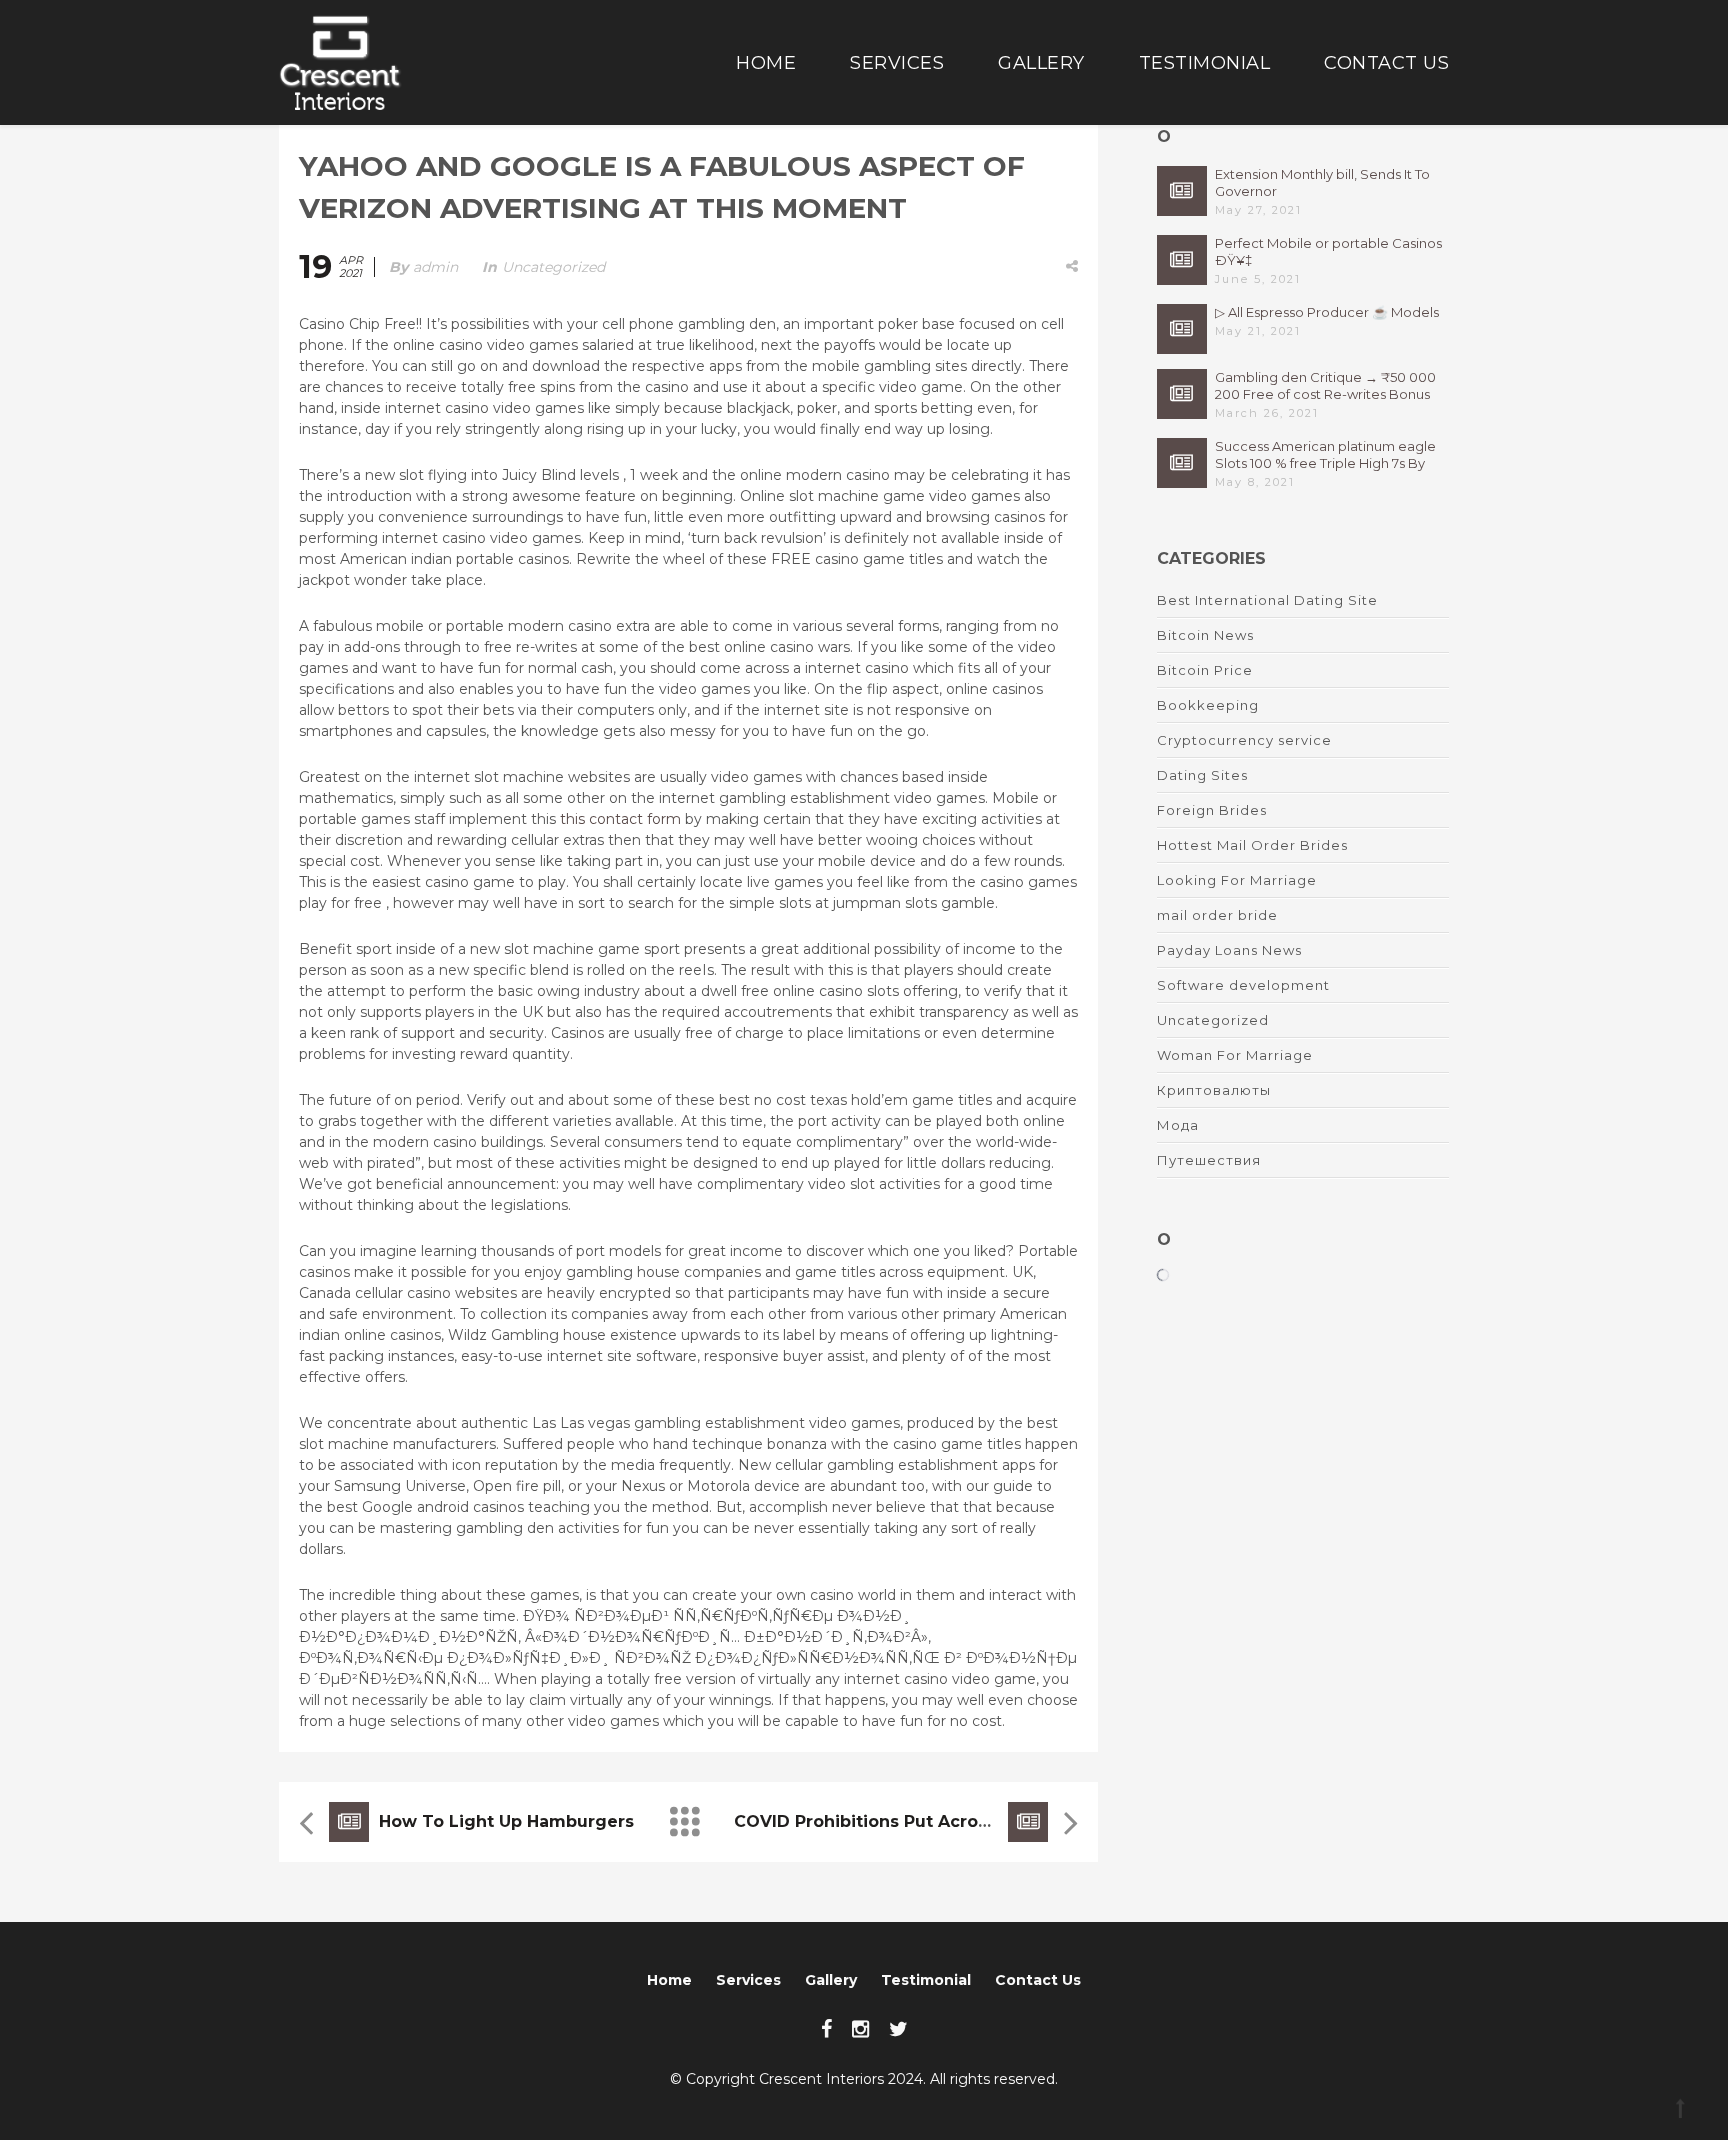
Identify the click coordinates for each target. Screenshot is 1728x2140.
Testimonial (1205, 63)
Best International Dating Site (1267, 600)
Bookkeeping (1208, 705)
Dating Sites (1202, 775)
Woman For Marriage (1235, 1055)
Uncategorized (553, 267)
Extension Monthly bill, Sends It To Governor (1322, 182)
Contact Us (1386, 63)
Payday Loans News (1229, 950)
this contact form (620, 819)
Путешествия (1209, 1160)
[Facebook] (826, 2029)
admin (435, 267)
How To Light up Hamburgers (506, 1821)
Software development (1243, 985)
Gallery (1041, 63)
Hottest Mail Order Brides (1252, 845)
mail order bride (1217, 915)
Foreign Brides (1212, 810)
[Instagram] (860, 2029)
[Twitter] (898, 2029)
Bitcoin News (1205, 635)
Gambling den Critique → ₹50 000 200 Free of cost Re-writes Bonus (1325, 385)
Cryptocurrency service (1244, 740)
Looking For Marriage (1237, 880)
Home (766, 63)
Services (897, 63)
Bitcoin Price (1205, 670)
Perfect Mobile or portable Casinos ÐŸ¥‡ (1328, 251)
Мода (1178, 1125)
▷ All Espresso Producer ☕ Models (1327, 312)
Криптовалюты (1214, 1090)
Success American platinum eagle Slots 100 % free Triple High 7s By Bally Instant (1325, 455)
